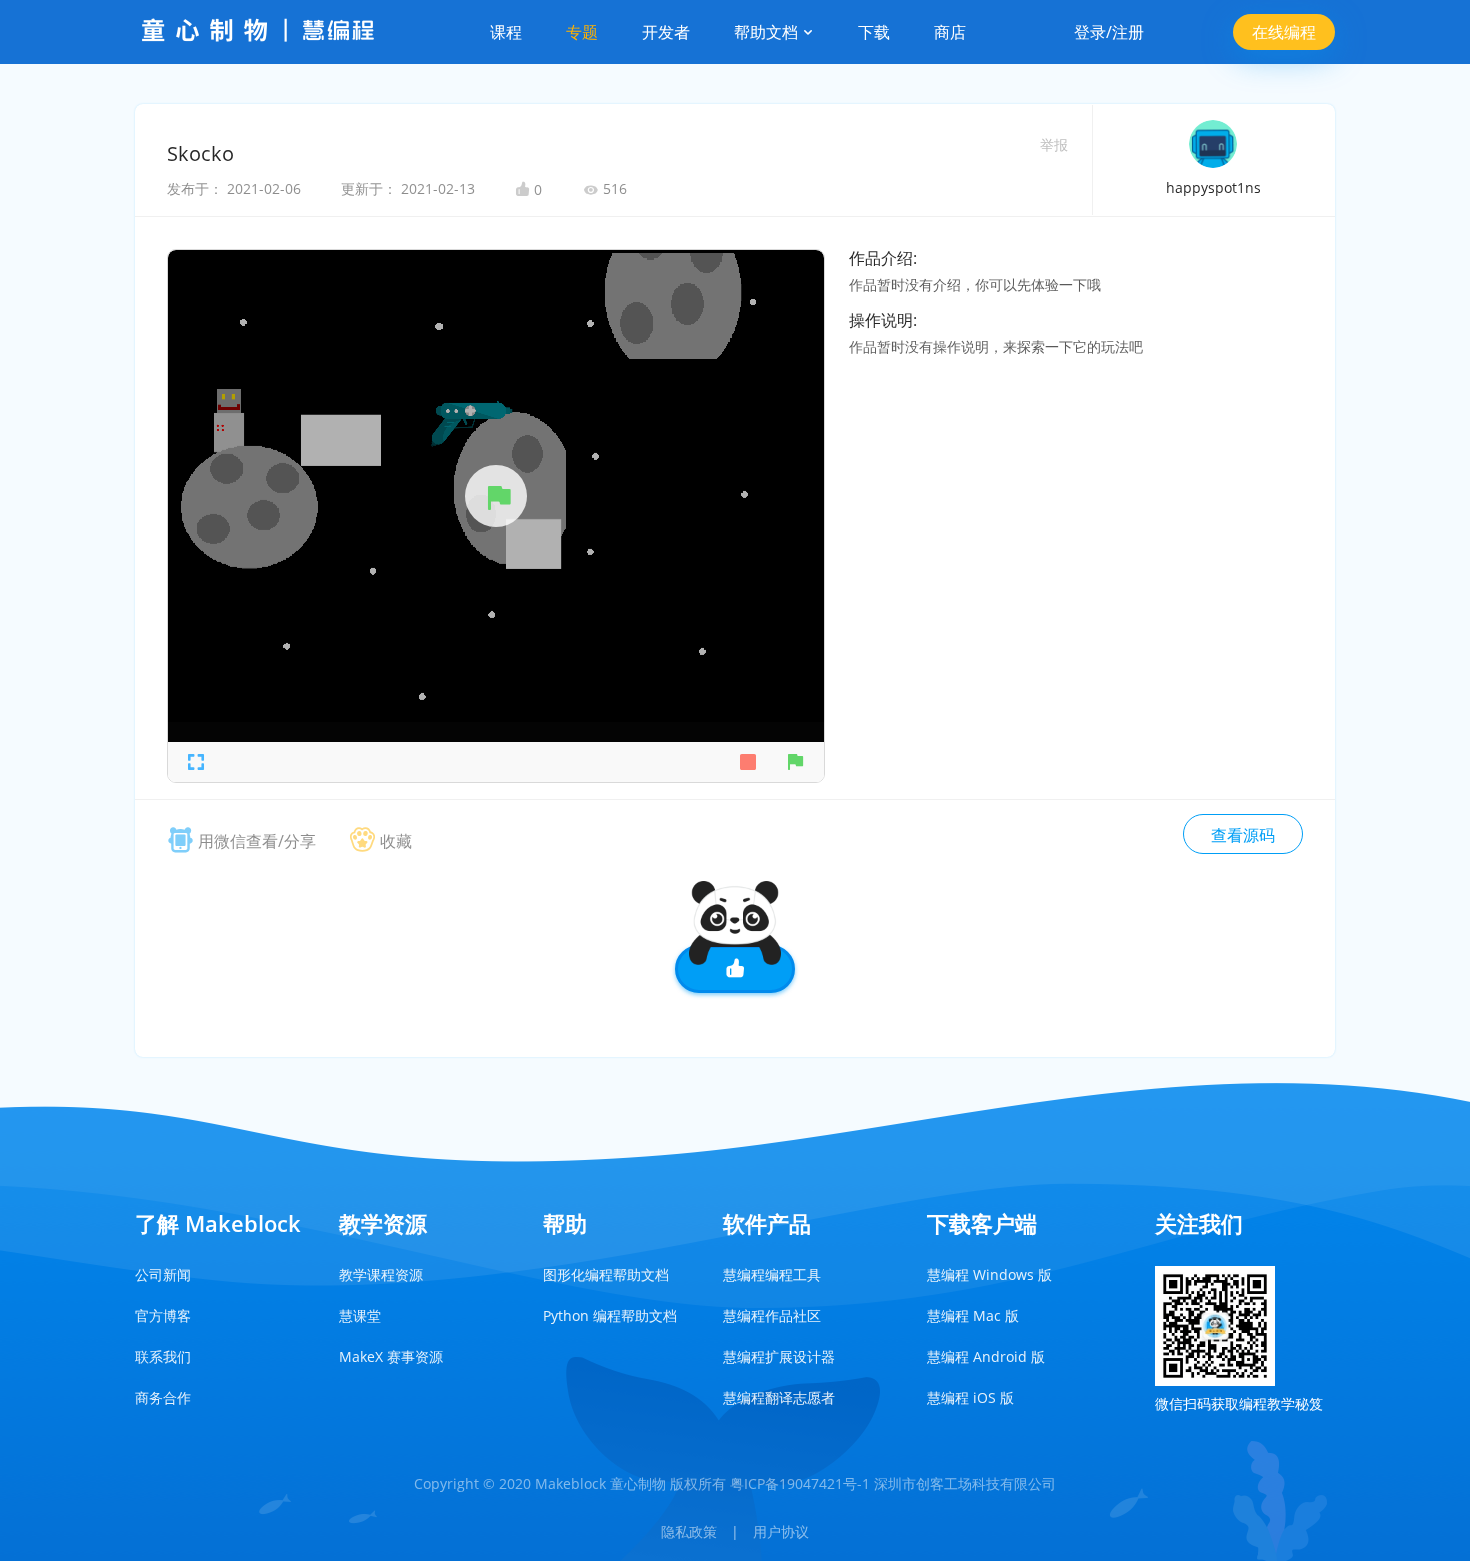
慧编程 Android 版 (986, 1356)
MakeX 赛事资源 (391, 1356)
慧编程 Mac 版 (973, 1315)
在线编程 (1284, 32)
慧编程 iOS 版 (970, 1397)
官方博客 (163, 1315)
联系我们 (163, 1356)
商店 (950, 32)
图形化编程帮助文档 (606, 1274)
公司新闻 (163, 1274)
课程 (506, 32)
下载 (874, 32)
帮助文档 (768, 32)
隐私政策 (689, 1531)
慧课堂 (360, 1315)
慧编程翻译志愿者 (779, 1397)
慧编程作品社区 (772, 1315)
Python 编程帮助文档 (610, 1315)
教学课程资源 (381, 1274)
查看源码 (1243, 835)
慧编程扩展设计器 (779, 1356)
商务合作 (163, 1397)
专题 (582, 32)
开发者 (666, 32)
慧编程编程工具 (772, 1274)
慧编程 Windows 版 (989, 1274)
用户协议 (781, 1531)
